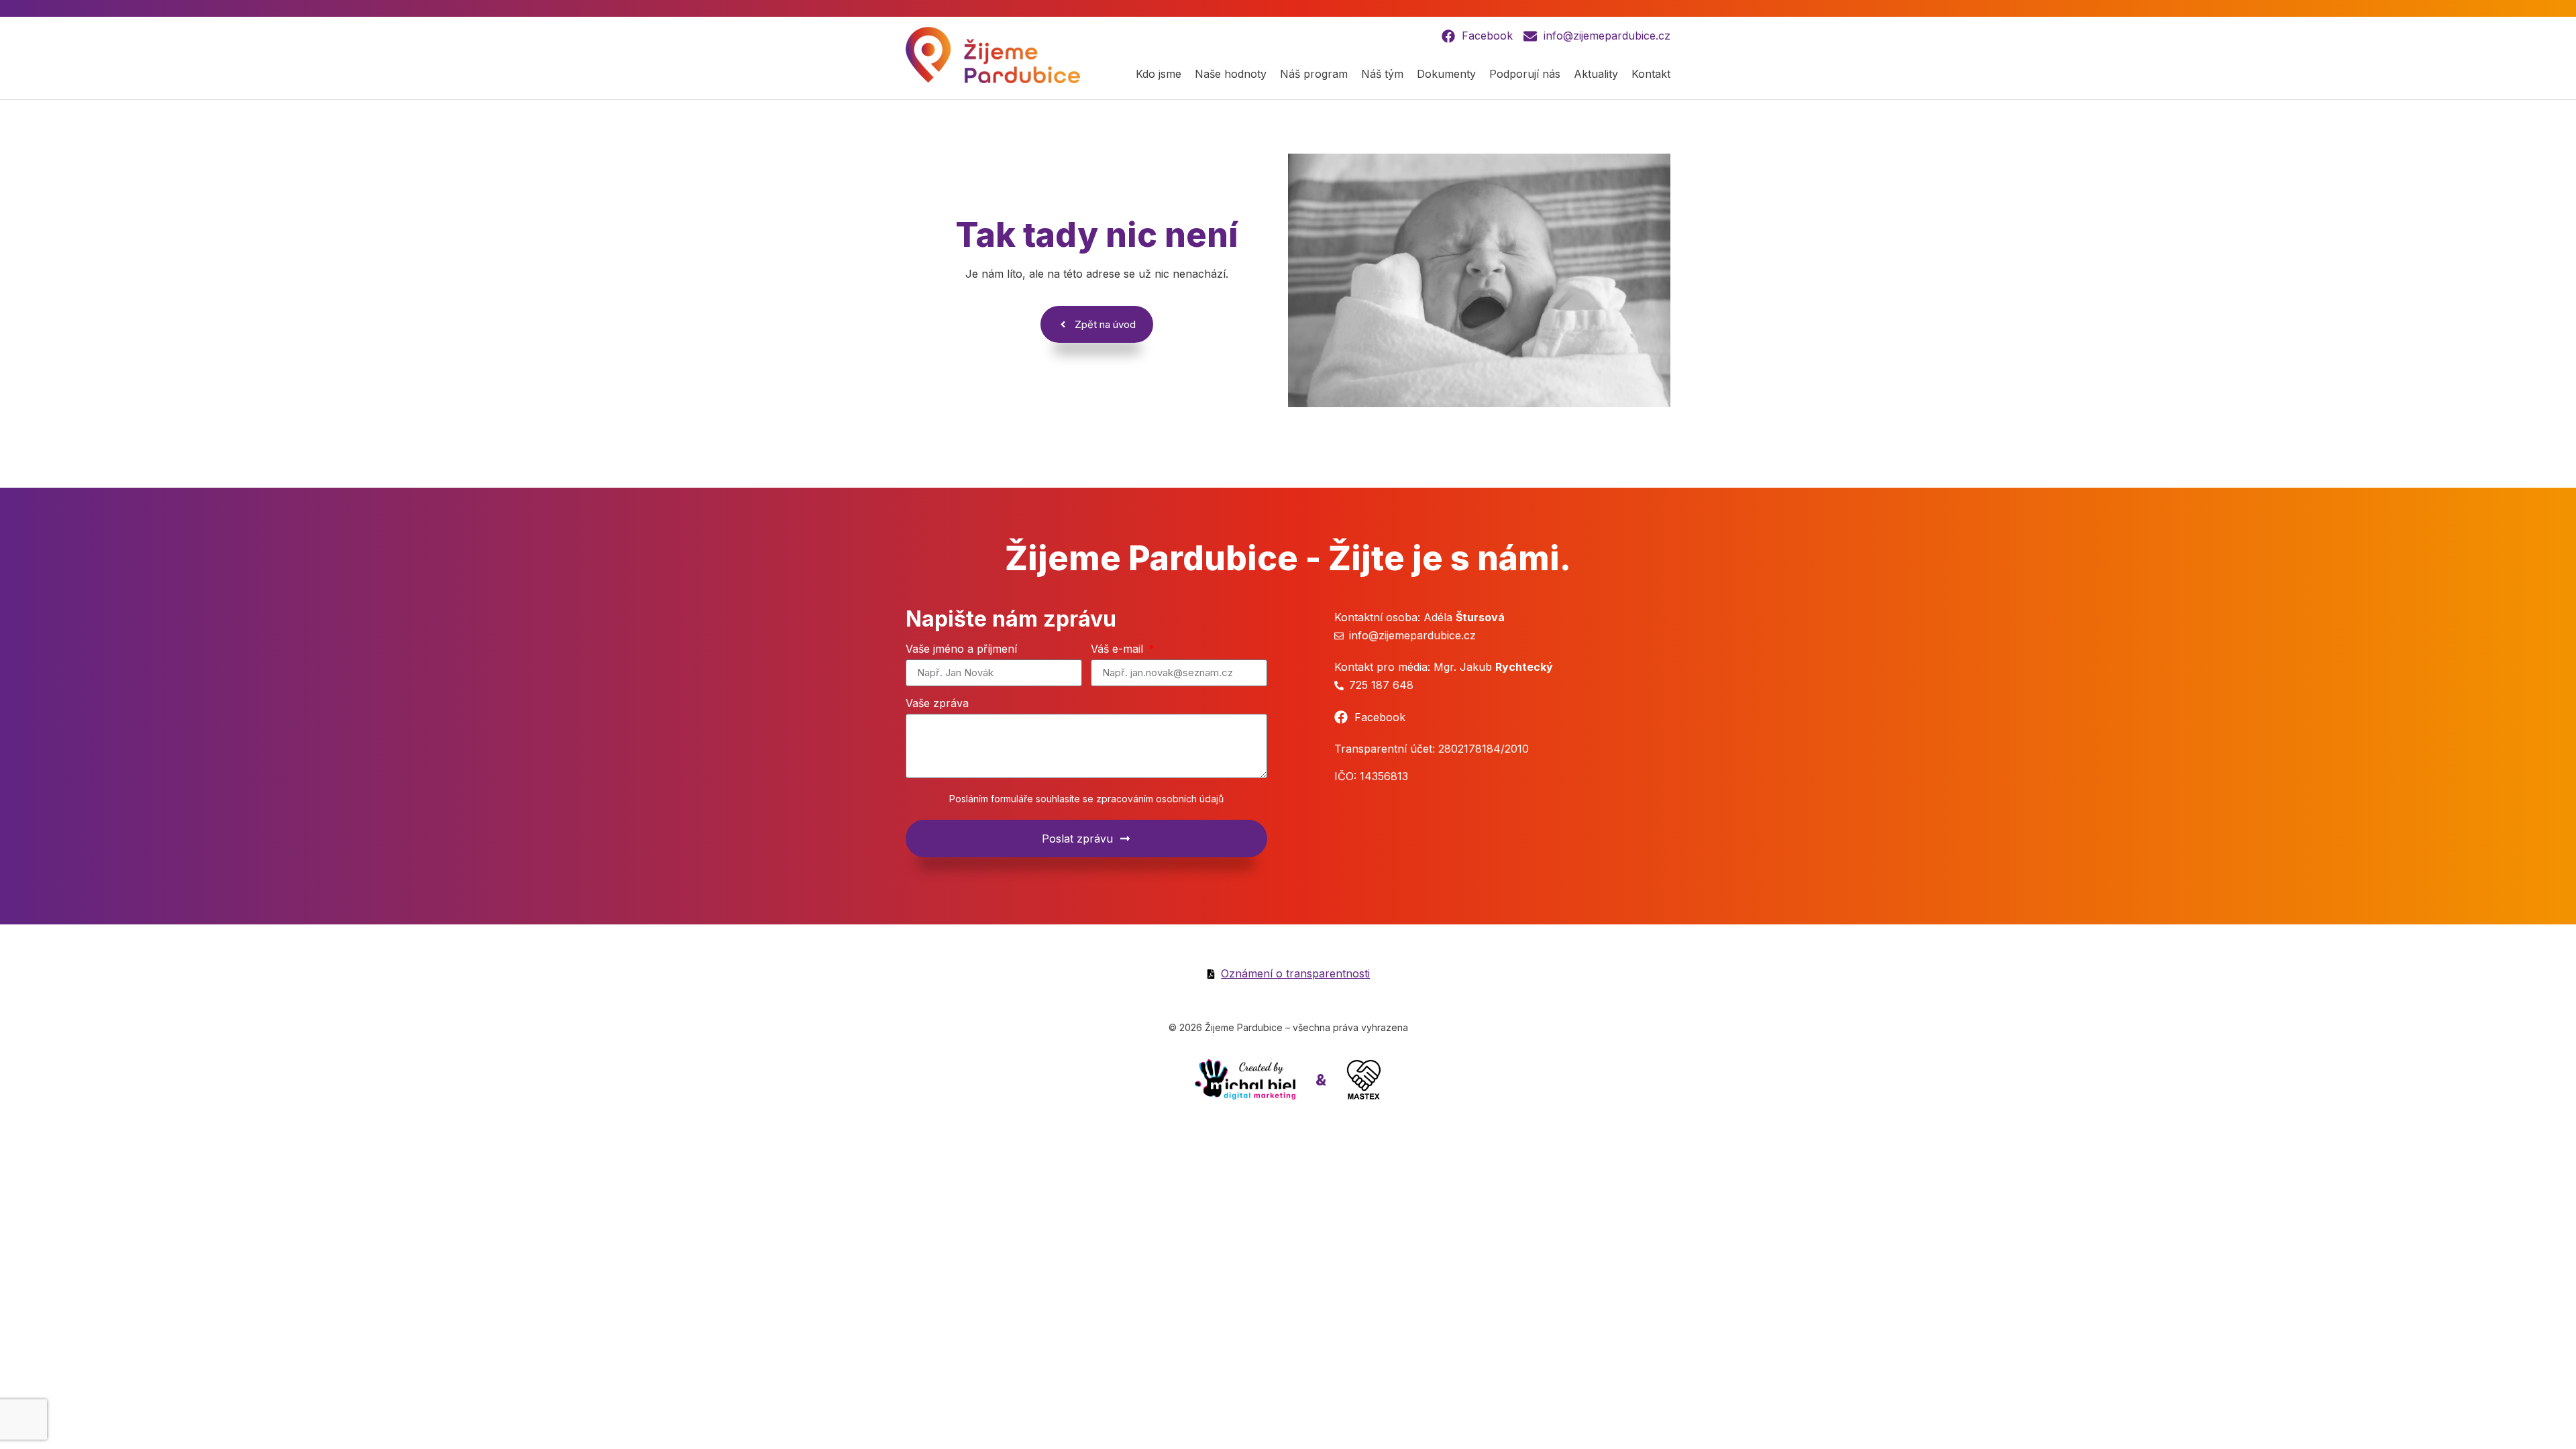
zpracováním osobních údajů (1160, 799)
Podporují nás (1525, 74)
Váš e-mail (1119, 649)
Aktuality (1596, 74)
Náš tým (1382, 74)
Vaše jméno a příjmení (961, 649)
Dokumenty (1446, 74)
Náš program (1314, 74)
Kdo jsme (1159, 74)
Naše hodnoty (1231, 74)
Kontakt (1651, 74)
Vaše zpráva (937, 704)
